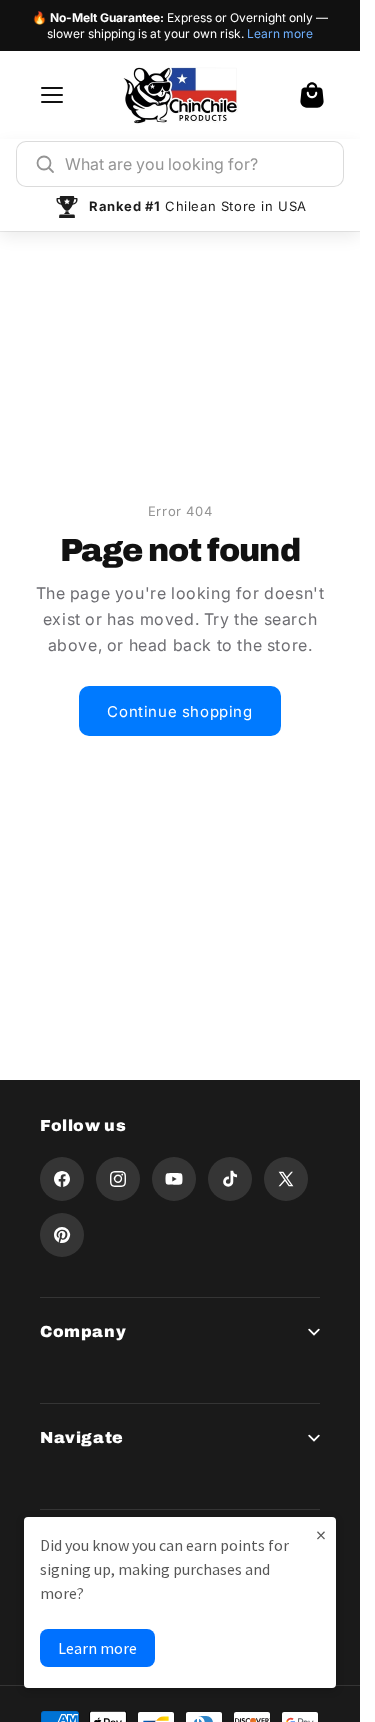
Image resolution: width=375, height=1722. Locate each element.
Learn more (280, 33)
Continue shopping (179, 711)
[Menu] (52, 95)
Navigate (82, 1437)
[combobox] (195, 164)
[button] (312, 95)
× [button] (321, 1534)
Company (83, 1331)
